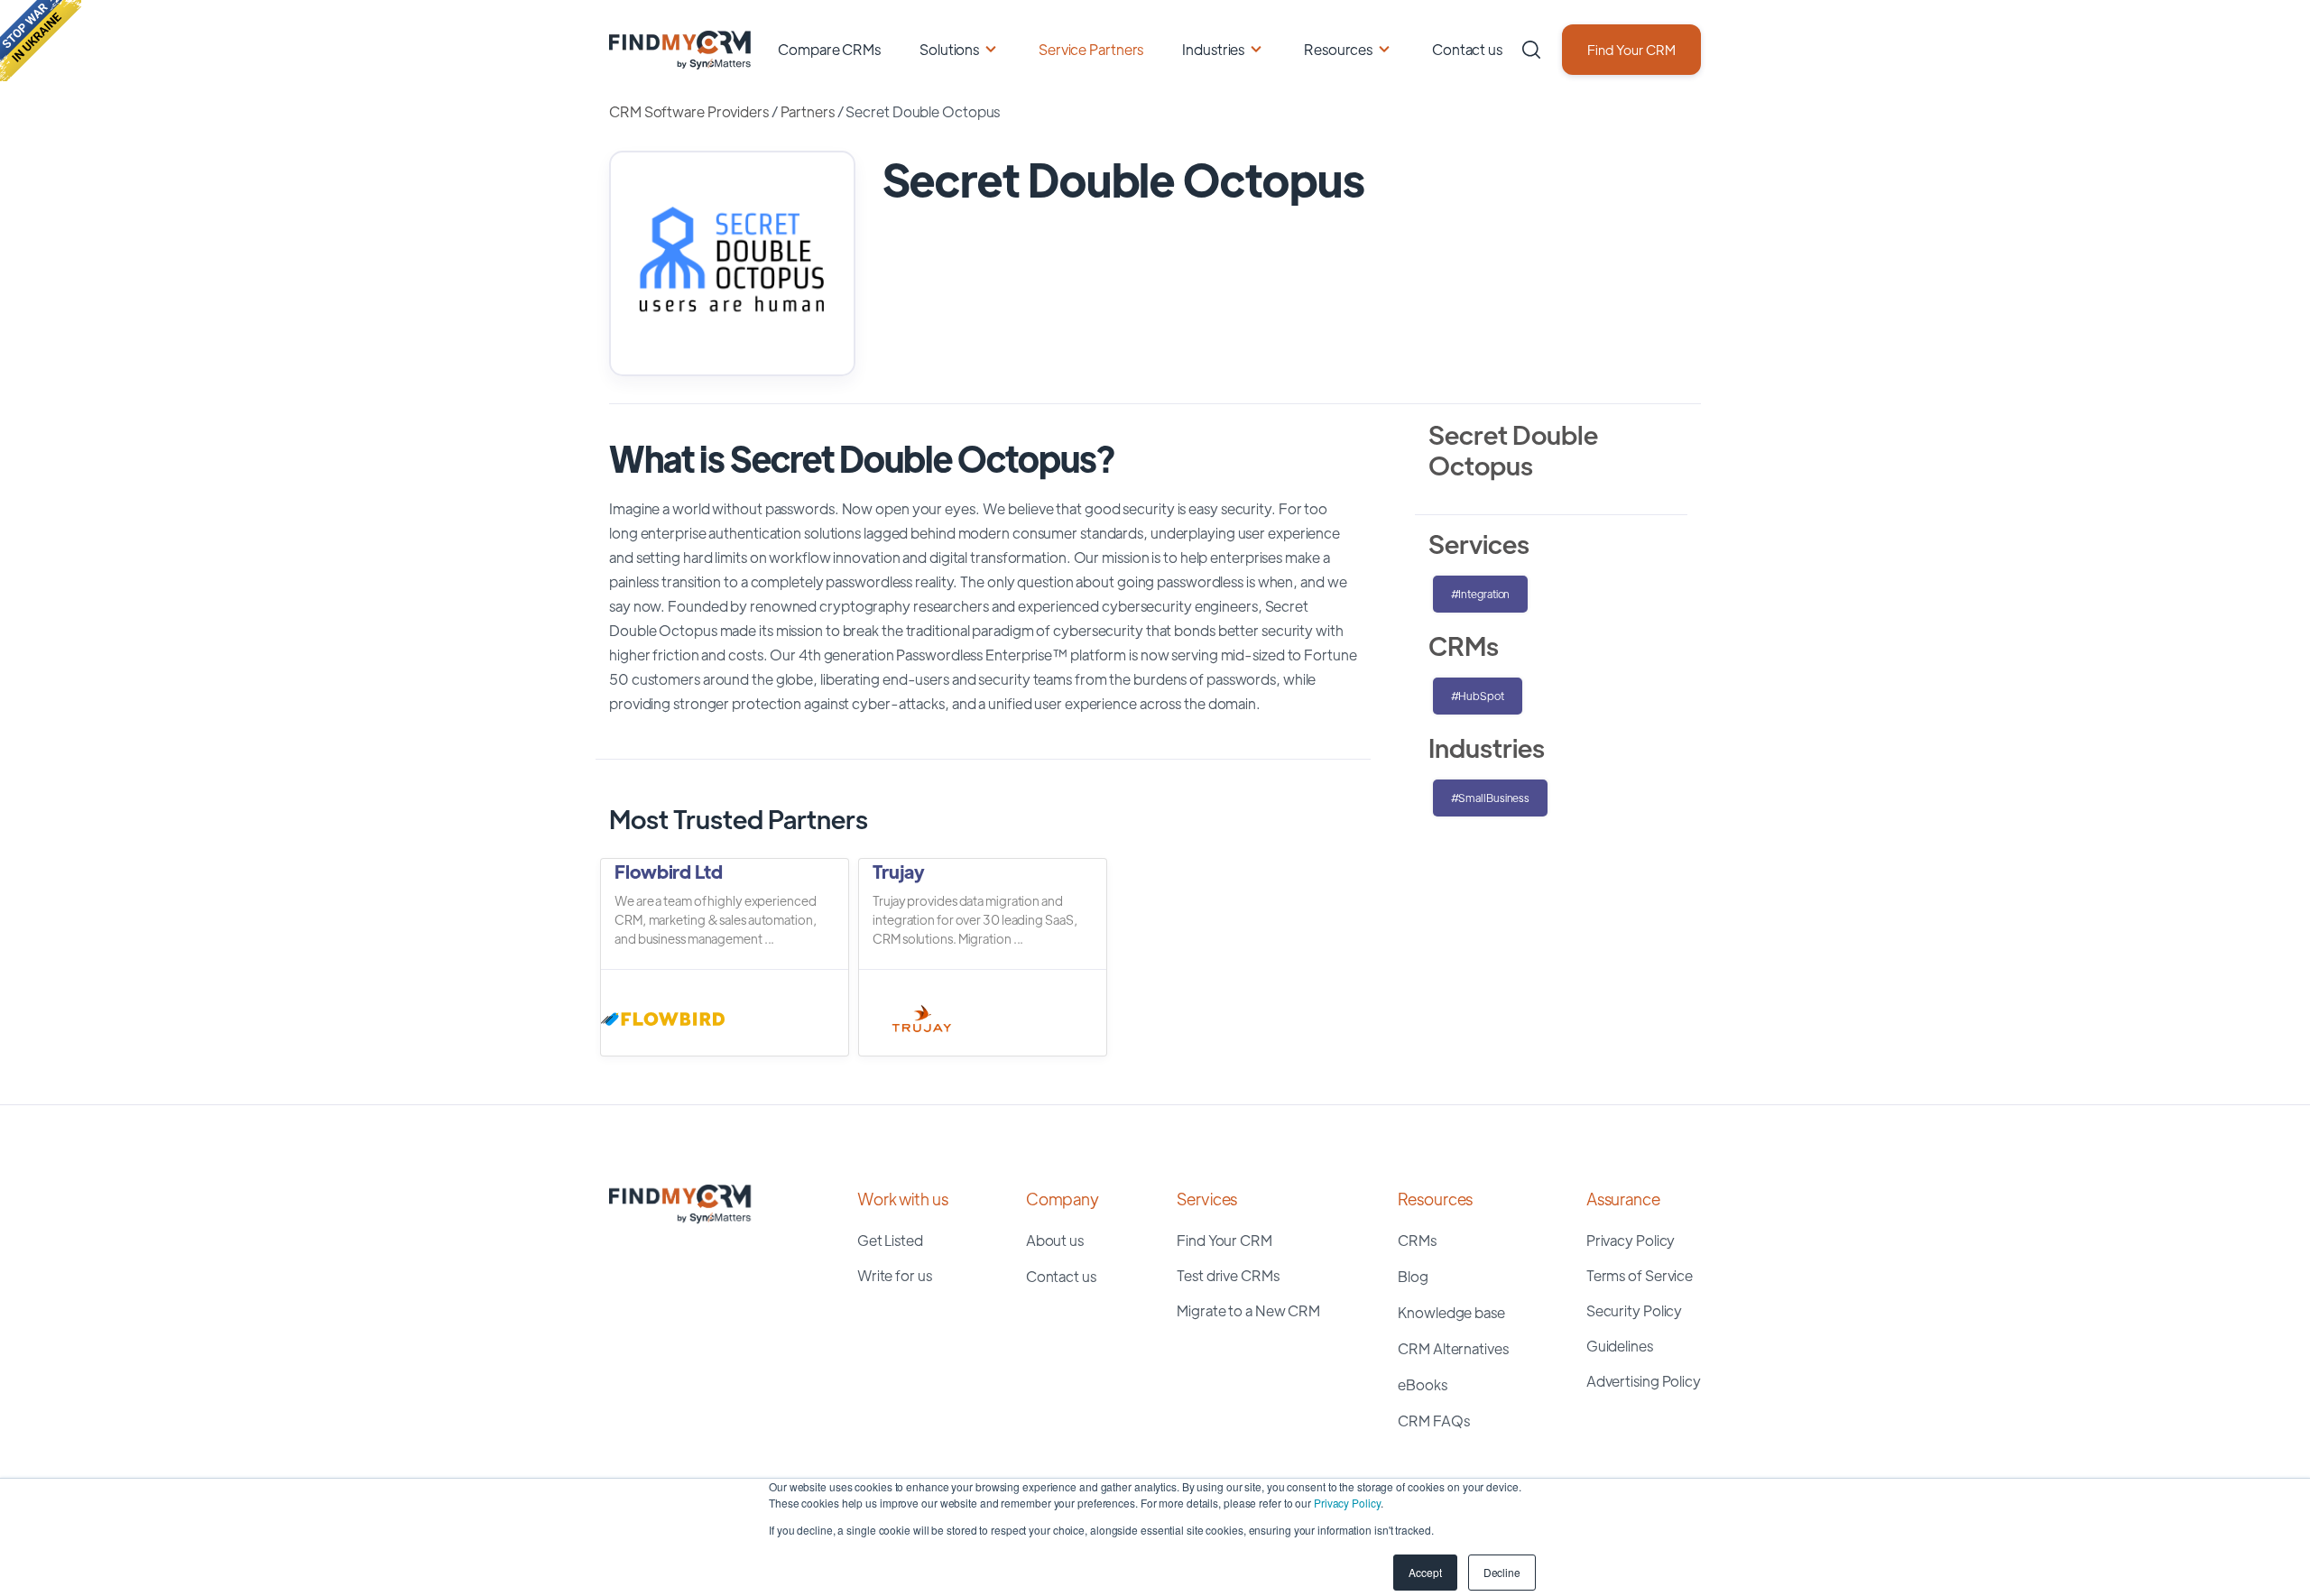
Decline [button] (1502, 1572)
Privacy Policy (1347, 1503)
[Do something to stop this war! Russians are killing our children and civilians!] (41, 41)
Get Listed (890, 1240)
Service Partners (1091, 49)
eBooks (1422, 1384)
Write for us (895, 1275)
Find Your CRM (1631, 49)
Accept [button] (1425, 1572)
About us (1055, 1240)
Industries (1213, 49)
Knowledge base (1451, 1312)
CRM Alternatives (1453, 1348)
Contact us (1467, 49)
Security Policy (1635, 1310)
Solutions (949, 49)
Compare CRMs (829, 49)
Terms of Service (1640, 1275)
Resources (1338, 49)
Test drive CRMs (1228, 1275)
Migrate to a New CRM (1248, 1310)
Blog (1413, 1276)
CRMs (1417, 1240)
